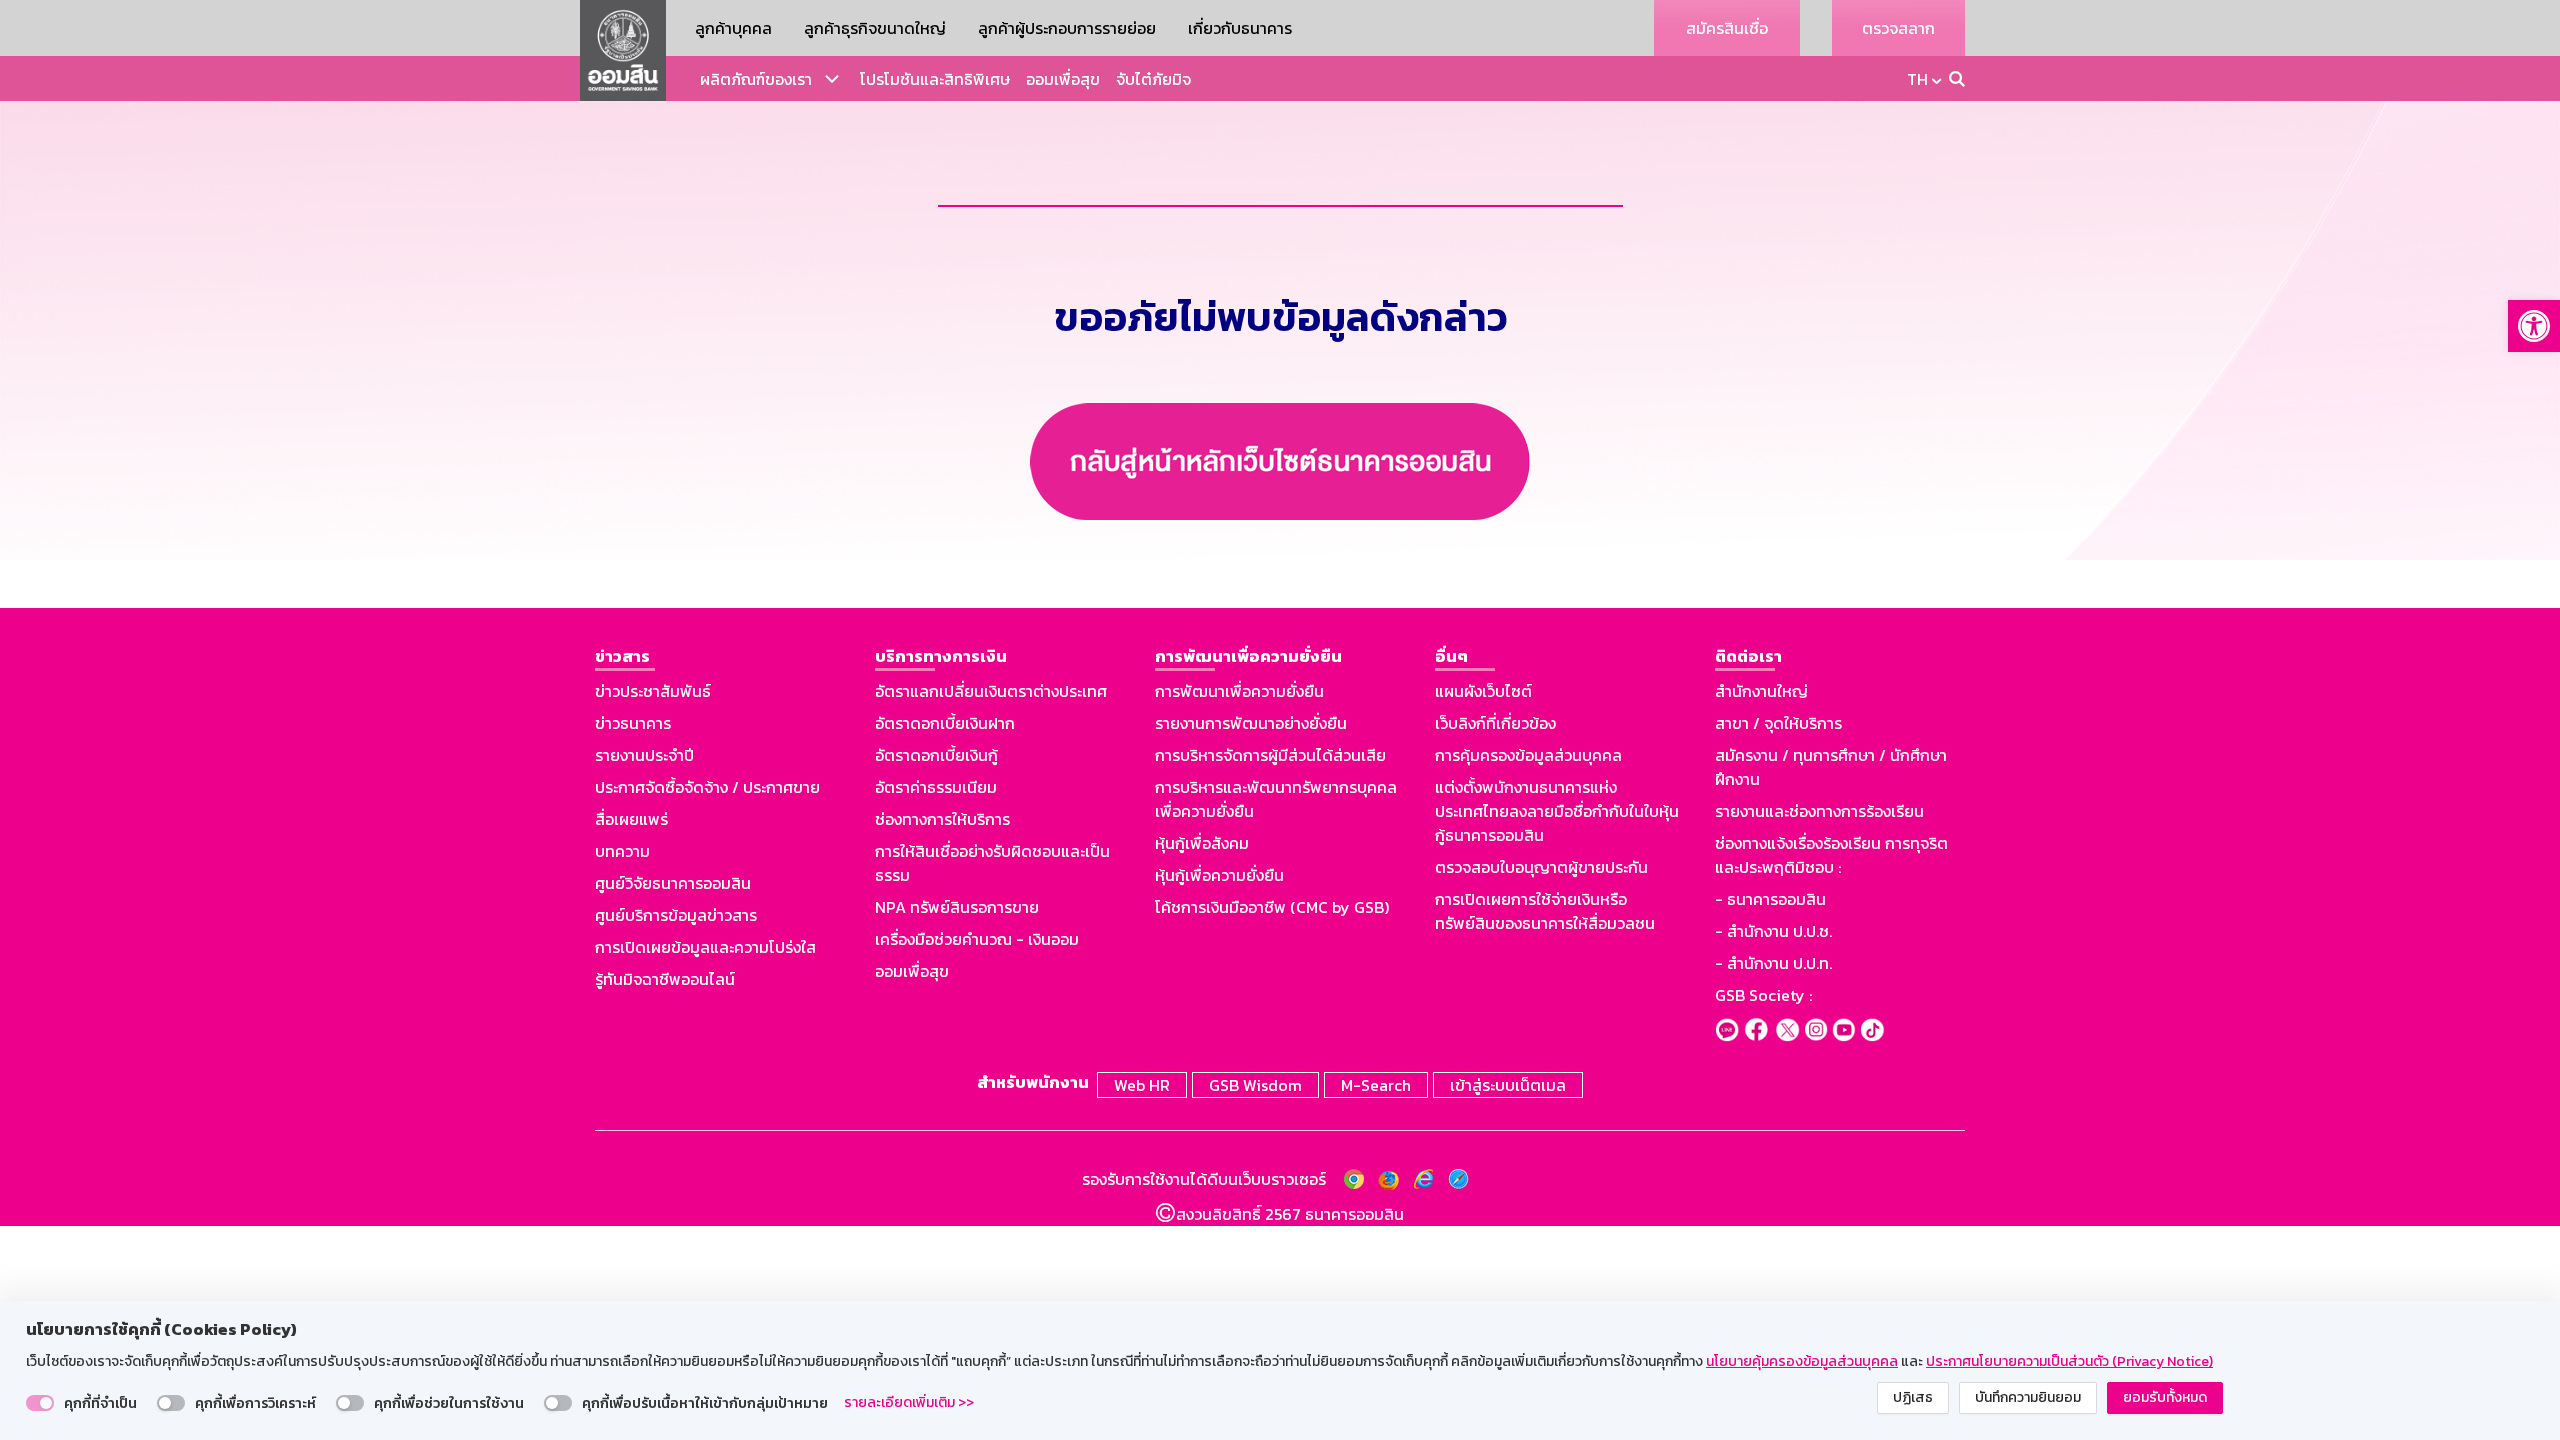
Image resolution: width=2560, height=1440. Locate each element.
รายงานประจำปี (644, 755)
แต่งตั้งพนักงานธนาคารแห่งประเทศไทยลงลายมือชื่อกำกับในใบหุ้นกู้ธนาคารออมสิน (1557, 811)
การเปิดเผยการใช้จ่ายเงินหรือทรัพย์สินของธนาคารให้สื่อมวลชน (1545, 911)
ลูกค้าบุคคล (733, 28)
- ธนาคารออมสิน (1770, 899)
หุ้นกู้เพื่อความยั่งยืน (1219, 875)
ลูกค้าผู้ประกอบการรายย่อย (1067, 28)
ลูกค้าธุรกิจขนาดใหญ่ (875, 28)
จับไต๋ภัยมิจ (1153, 79)
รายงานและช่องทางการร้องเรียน (1819, 811)
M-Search (1376, 1085)
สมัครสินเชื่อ (1727, 28)
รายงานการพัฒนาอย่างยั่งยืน (1251, 723)
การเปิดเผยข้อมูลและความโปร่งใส (705, 947)
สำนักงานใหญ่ (1761, 691)
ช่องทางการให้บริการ (942, 819)
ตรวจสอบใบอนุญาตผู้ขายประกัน (1541, 867)
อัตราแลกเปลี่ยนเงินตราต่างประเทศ (991, 691)
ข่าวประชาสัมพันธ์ (653, 691)
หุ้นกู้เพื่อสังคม (1202, 843)
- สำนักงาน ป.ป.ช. (1773, 931)
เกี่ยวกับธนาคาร (1240, 28)
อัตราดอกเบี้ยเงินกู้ (936, 755)
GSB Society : (1763, 995)
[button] (2534, 326)
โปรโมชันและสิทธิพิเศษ (935, 79)
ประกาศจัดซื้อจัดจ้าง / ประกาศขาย (707, 787)
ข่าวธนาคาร (633, 723)
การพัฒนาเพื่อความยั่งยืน (1239, 691)
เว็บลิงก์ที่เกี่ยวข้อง (1495, 723)
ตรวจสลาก (1898, 28)
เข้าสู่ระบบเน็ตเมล (1508, 1085)
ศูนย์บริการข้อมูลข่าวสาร (676, 915)
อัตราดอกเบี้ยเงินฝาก (945, 723)
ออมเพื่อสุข (1063, 79)
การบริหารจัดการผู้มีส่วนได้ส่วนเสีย (1270, 755)
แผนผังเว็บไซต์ (1483, 691)
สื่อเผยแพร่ (631, 819)
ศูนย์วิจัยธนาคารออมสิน (673, 883)
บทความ (622, 851)
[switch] (40, 1403)
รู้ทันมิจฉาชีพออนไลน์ (665, 979)
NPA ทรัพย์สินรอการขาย (957, 907)
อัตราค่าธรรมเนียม (936, 787)
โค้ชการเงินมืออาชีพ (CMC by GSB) (1272, 907)
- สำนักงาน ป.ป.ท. (1773, 963)
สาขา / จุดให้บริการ (1778, 723)
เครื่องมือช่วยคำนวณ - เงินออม (977, 939)
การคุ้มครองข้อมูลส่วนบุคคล (1528, 755)
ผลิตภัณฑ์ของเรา (756, 79)
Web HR (1142, 1085)
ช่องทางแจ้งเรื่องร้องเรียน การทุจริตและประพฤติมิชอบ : (1831, 855)
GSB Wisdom (1255, 1085)
